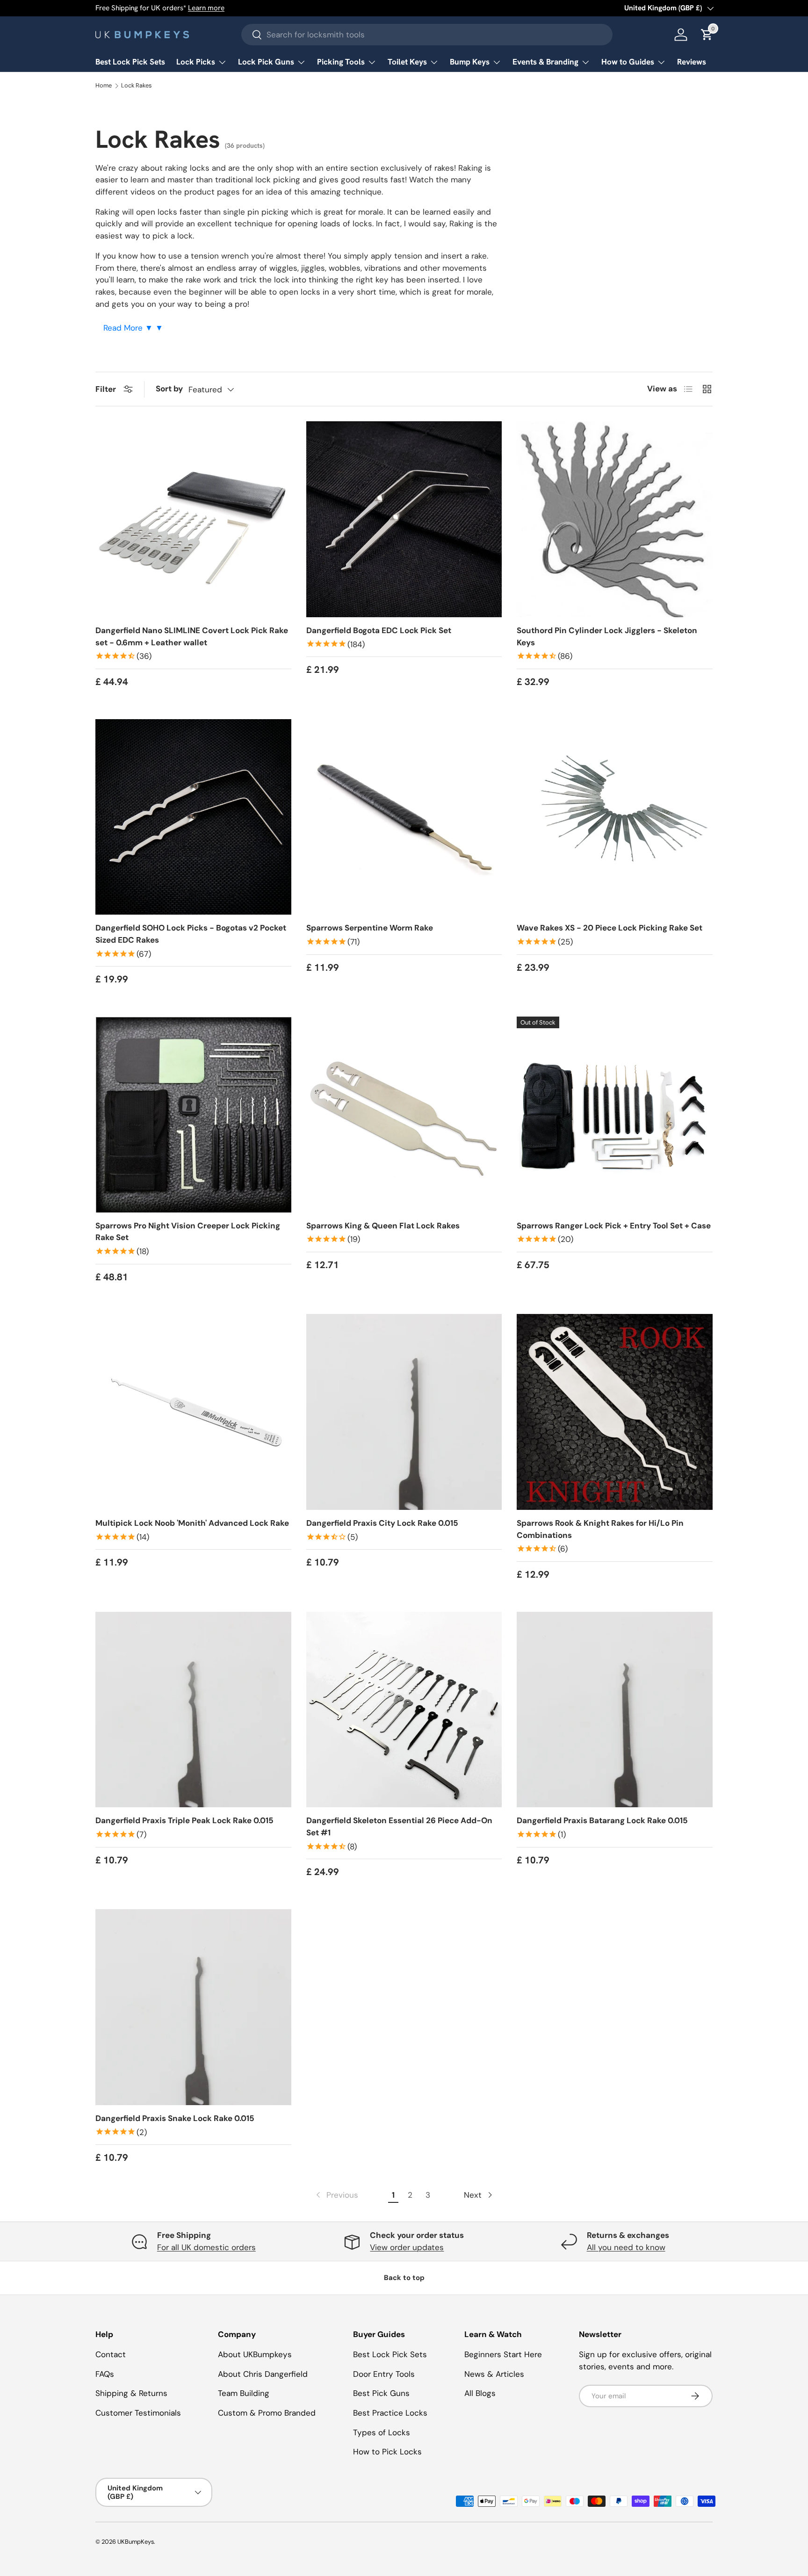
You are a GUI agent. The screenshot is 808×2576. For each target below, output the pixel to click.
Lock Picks (196, 62)
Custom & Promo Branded (267, 2413)
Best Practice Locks (390, 2413)
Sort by (169, 389)
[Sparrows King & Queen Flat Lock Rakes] (404, 1115)
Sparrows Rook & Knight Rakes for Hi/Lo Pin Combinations (600, 1529)
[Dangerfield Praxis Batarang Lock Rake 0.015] (615, 1710)
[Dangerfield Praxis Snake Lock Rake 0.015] (193, 2007)
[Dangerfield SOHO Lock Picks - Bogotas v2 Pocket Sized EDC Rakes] (193, 817)
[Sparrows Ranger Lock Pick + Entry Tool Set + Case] (615, 1115)
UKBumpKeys (136, 2542)
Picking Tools (341, 62)
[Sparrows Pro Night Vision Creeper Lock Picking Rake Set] (193, 1115)
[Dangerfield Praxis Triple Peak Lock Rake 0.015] (193, 1710)
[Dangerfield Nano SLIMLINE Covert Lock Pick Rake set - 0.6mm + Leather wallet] (193, 519)
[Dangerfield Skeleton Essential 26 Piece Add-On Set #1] (404, 1710)
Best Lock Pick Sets (130, 62)
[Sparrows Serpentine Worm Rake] (404, 817)
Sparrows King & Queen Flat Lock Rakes (383, 1226)
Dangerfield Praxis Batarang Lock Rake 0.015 (602, 1820)
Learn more (206, 8)
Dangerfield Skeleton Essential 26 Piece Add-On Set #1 (399, 1826)
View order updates (407, 2247)
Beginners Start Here (503, 2354)
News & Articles (494, 2374)
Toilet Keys (407, 62)
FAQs (105, 2374)
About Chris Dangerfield (263, 2374)
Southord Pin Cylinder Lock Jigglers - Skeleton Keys (607, 636)
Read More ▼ (129, 328)
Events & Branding (545, 62)
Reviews (692, 62)
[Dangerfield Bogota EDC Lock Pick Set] (404, 519)
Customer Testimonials (138, 2413)
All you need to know (626, 2247)
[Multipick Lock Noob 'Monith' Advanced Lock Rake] (193, 1412)
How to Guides (628, 62)
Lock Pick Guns (266, 62)
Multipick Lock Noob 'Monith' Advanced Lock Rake (192, 1523)
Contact (111, 2354)
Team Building (244, 2393)
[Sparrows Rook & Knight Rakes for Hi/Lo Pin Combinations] (615, 1412)
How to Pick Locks (387, 2452)
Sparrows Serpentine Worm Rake (370, 928)
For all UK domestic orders (206, 2247)
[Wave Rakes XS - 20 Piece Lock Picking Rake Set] (615, 817)
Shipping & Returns (131, 2393)
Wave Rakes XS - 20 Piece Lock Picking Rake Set (610, 928)
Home (104, 86)
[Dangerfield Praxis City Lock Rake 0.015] (404, 1412)
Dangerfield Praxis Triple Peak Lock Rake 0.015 (184, 1820)
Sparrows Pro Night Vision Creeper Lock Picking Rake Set (188, 1232)
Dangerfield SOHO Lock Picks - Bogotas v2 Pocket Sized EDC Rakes (191, 934)
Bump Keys (470, 62)
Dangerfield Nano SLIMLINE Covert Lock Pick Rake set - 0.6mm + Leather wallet (192, 636)
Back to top (404, 2278)
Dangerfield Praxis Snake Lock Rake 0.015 (175, 2118)
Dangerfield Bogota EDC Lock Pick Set (379, 630)
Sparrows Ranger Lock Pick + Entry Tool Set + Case (614, 1226)
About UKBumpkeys (255, 2354)
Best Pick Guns (381, 2393)
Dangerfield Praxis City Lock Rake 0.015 (382, 1523)
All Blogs (480, 2393)
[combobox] (427, 35)
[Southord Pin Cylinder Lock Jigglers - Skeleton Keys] (615, 519)
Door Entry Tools (384, 2374)
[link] (336, 2195)
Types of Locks (382, 2432)
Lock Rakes (136, 86)
